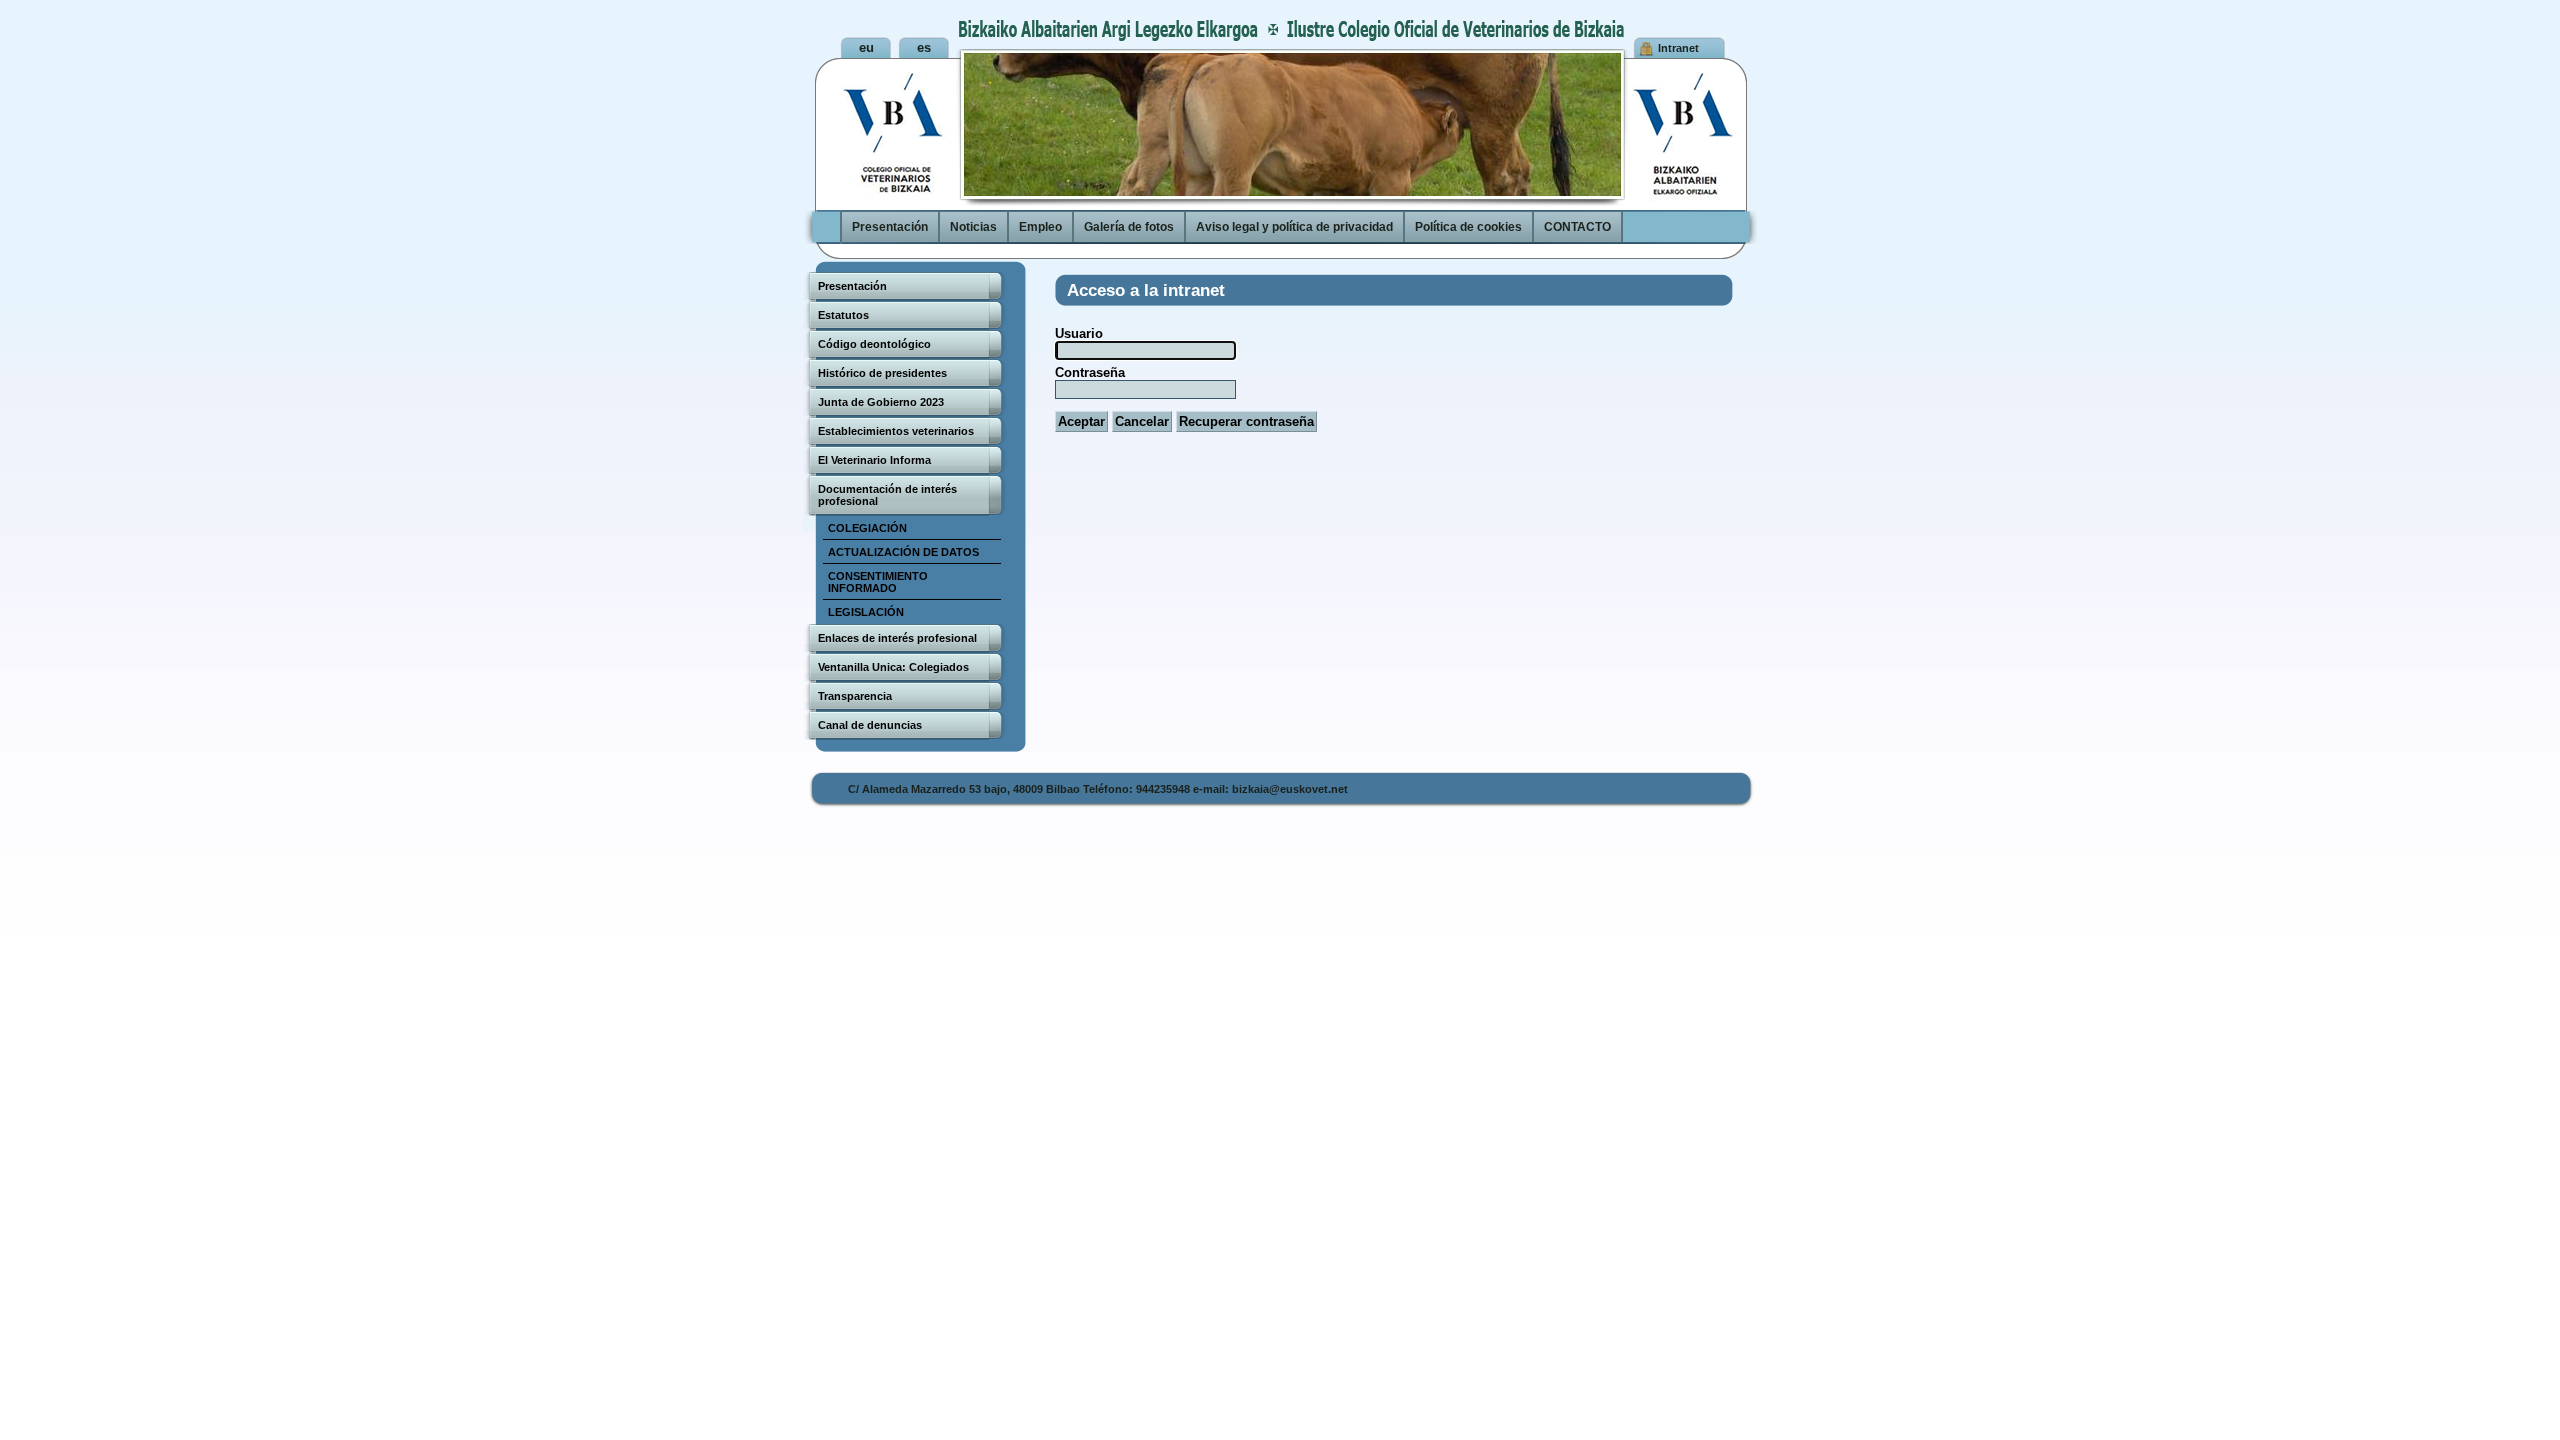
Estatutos (843, 315)
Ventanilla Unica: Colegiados (893, 667)
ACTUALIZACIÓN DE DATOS (903, 552)
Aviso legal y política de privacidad (1294, 227)
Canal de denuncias (870, 725)
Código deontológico (874, 344)
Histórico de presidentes (882, 373)
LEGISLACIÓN (866, 612)
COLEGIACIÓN (867, 528)
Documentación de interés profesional (887, 495)
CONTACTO (1577, 227)
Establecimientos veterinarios (896, 431)
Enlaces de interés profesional (897, 638)
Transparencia (855, 696)
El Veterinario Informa (874, 460)
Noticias (973, 227)
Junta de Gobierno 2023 (881, 402)
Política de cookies (1468, 227)
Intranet (1678, 48)
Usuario (1079, 333)
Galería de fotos (1129, 227)
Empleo (1040, 227)
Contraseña (1090, 372)
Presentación (890, 227)
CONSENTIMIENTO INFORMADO (878, 582)
